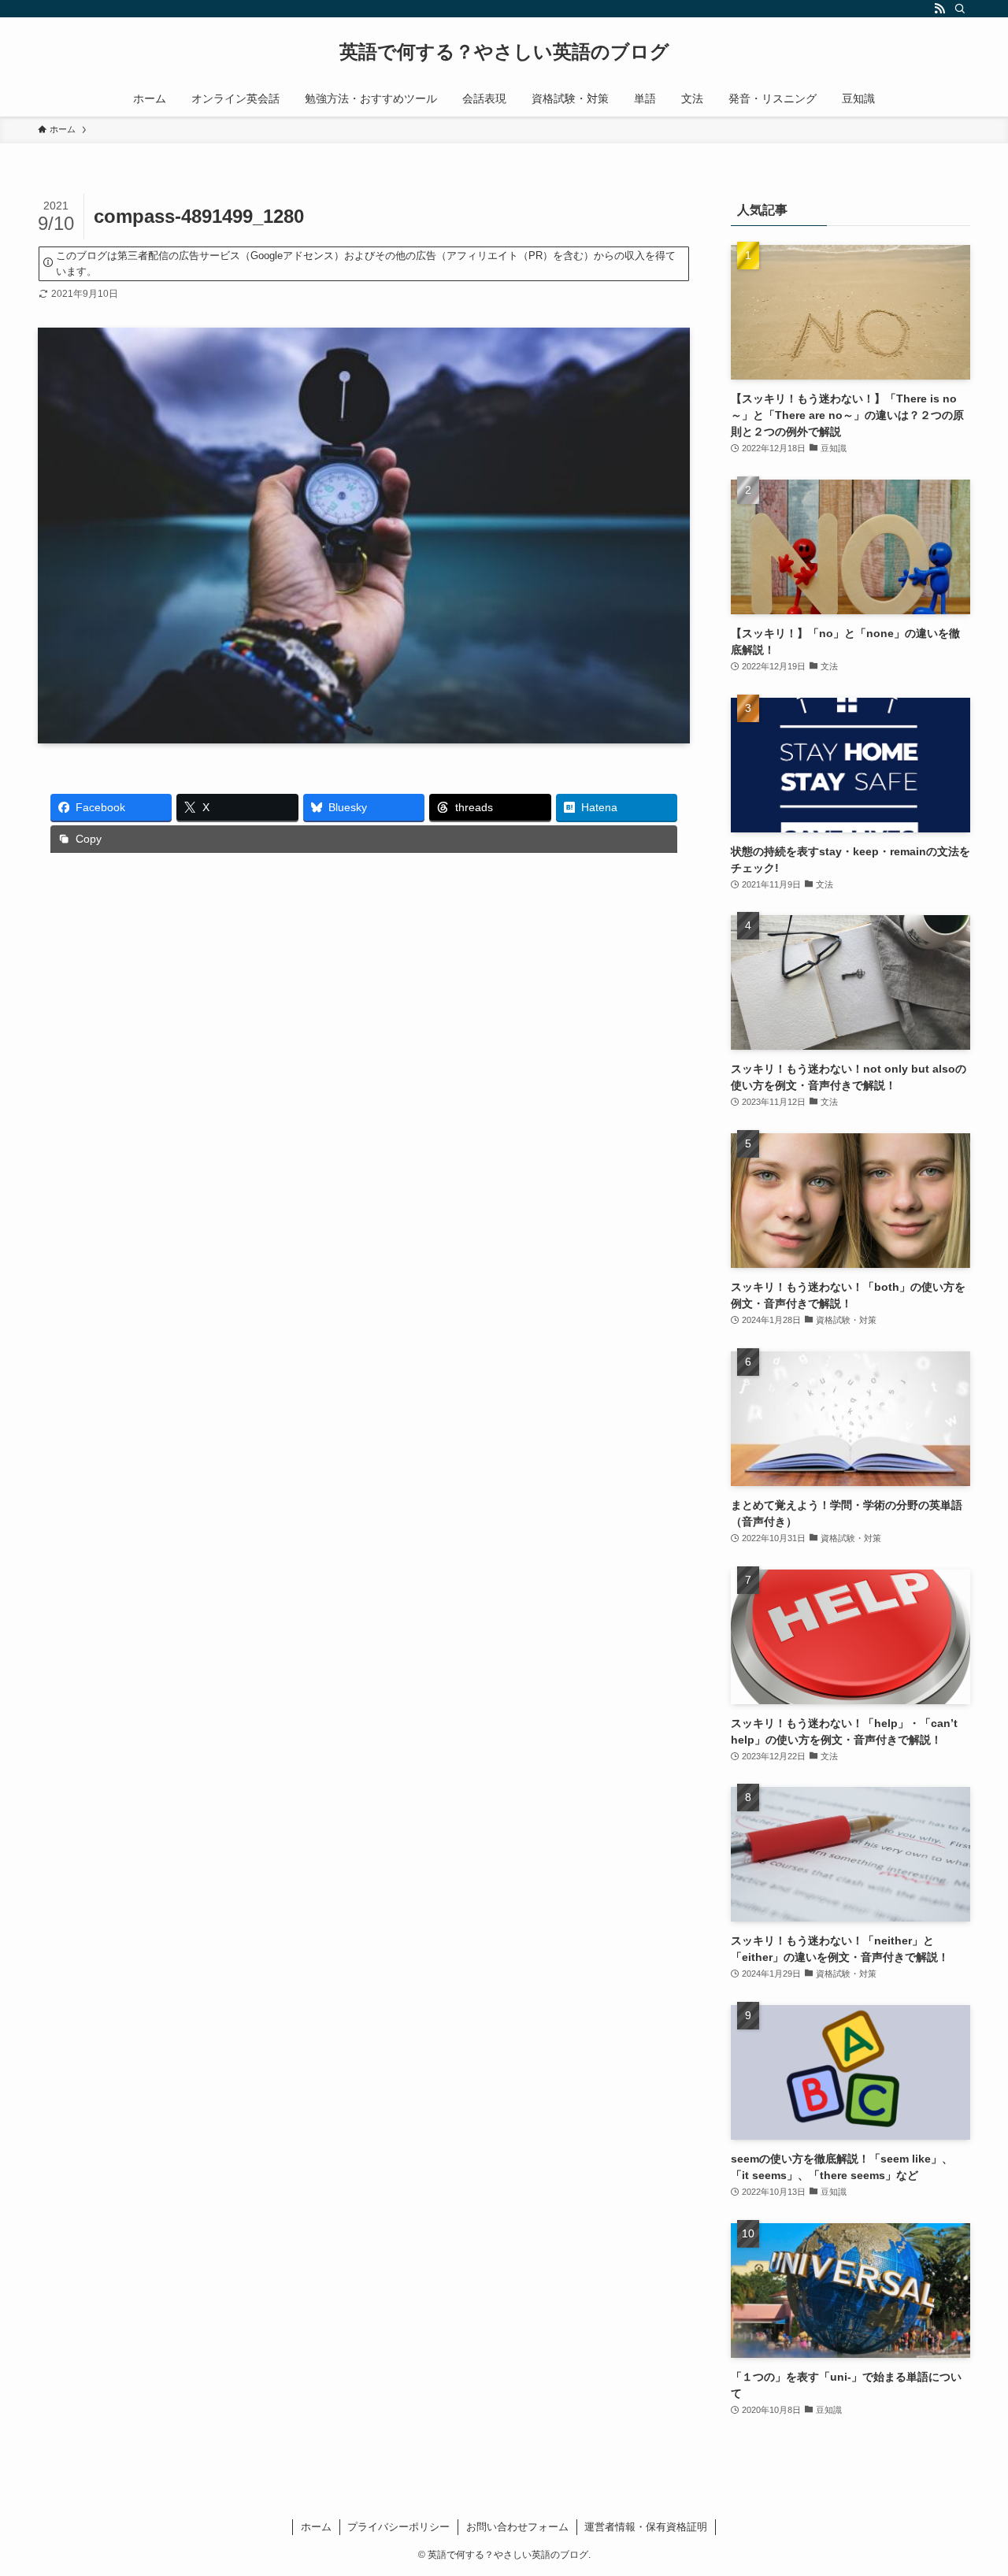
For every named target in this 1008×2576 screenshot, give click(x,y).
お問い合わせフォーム (517, 2527)
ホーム (316, 2527)
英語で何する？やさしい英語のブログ (504, 52)
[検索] (960, 9)
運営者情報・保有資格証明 (646, 2527)
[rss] (939, 9)
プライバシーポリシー (398, 2527)
